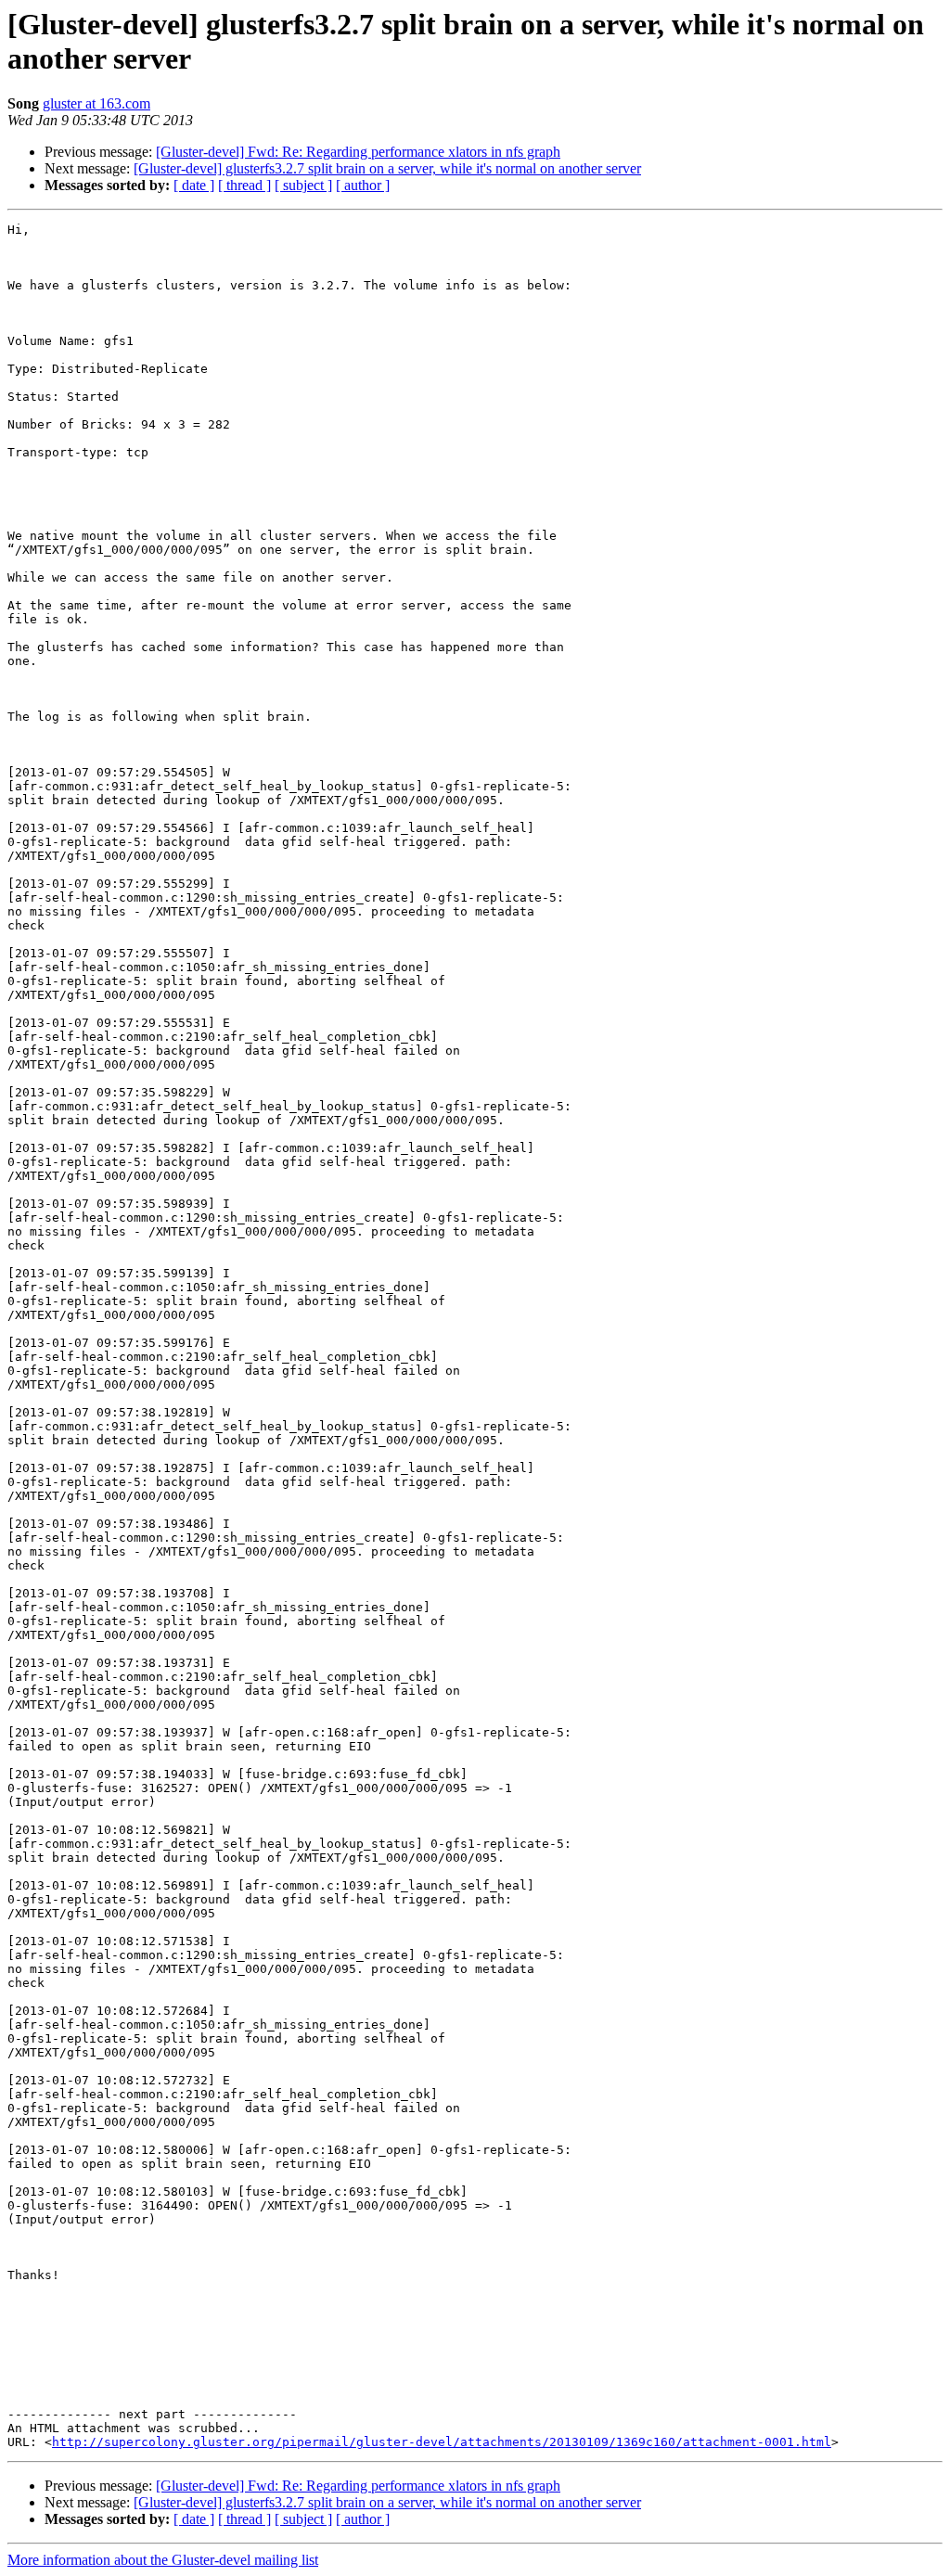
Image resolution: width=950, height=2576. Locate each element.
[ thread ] (244, 185)
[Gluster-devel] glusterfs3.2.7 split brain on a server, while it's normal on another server (387, 168)
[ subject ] (303, 185)
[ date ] (194, 185)
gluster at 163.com (96, 103)
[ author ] (363, 185)
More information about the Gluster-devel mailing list (163, 2560)
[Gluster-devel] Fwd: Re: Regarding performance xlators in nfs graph (358, 152)
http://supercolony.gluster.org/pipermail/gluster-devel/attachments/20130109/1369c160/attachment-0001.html (442, 2442)
